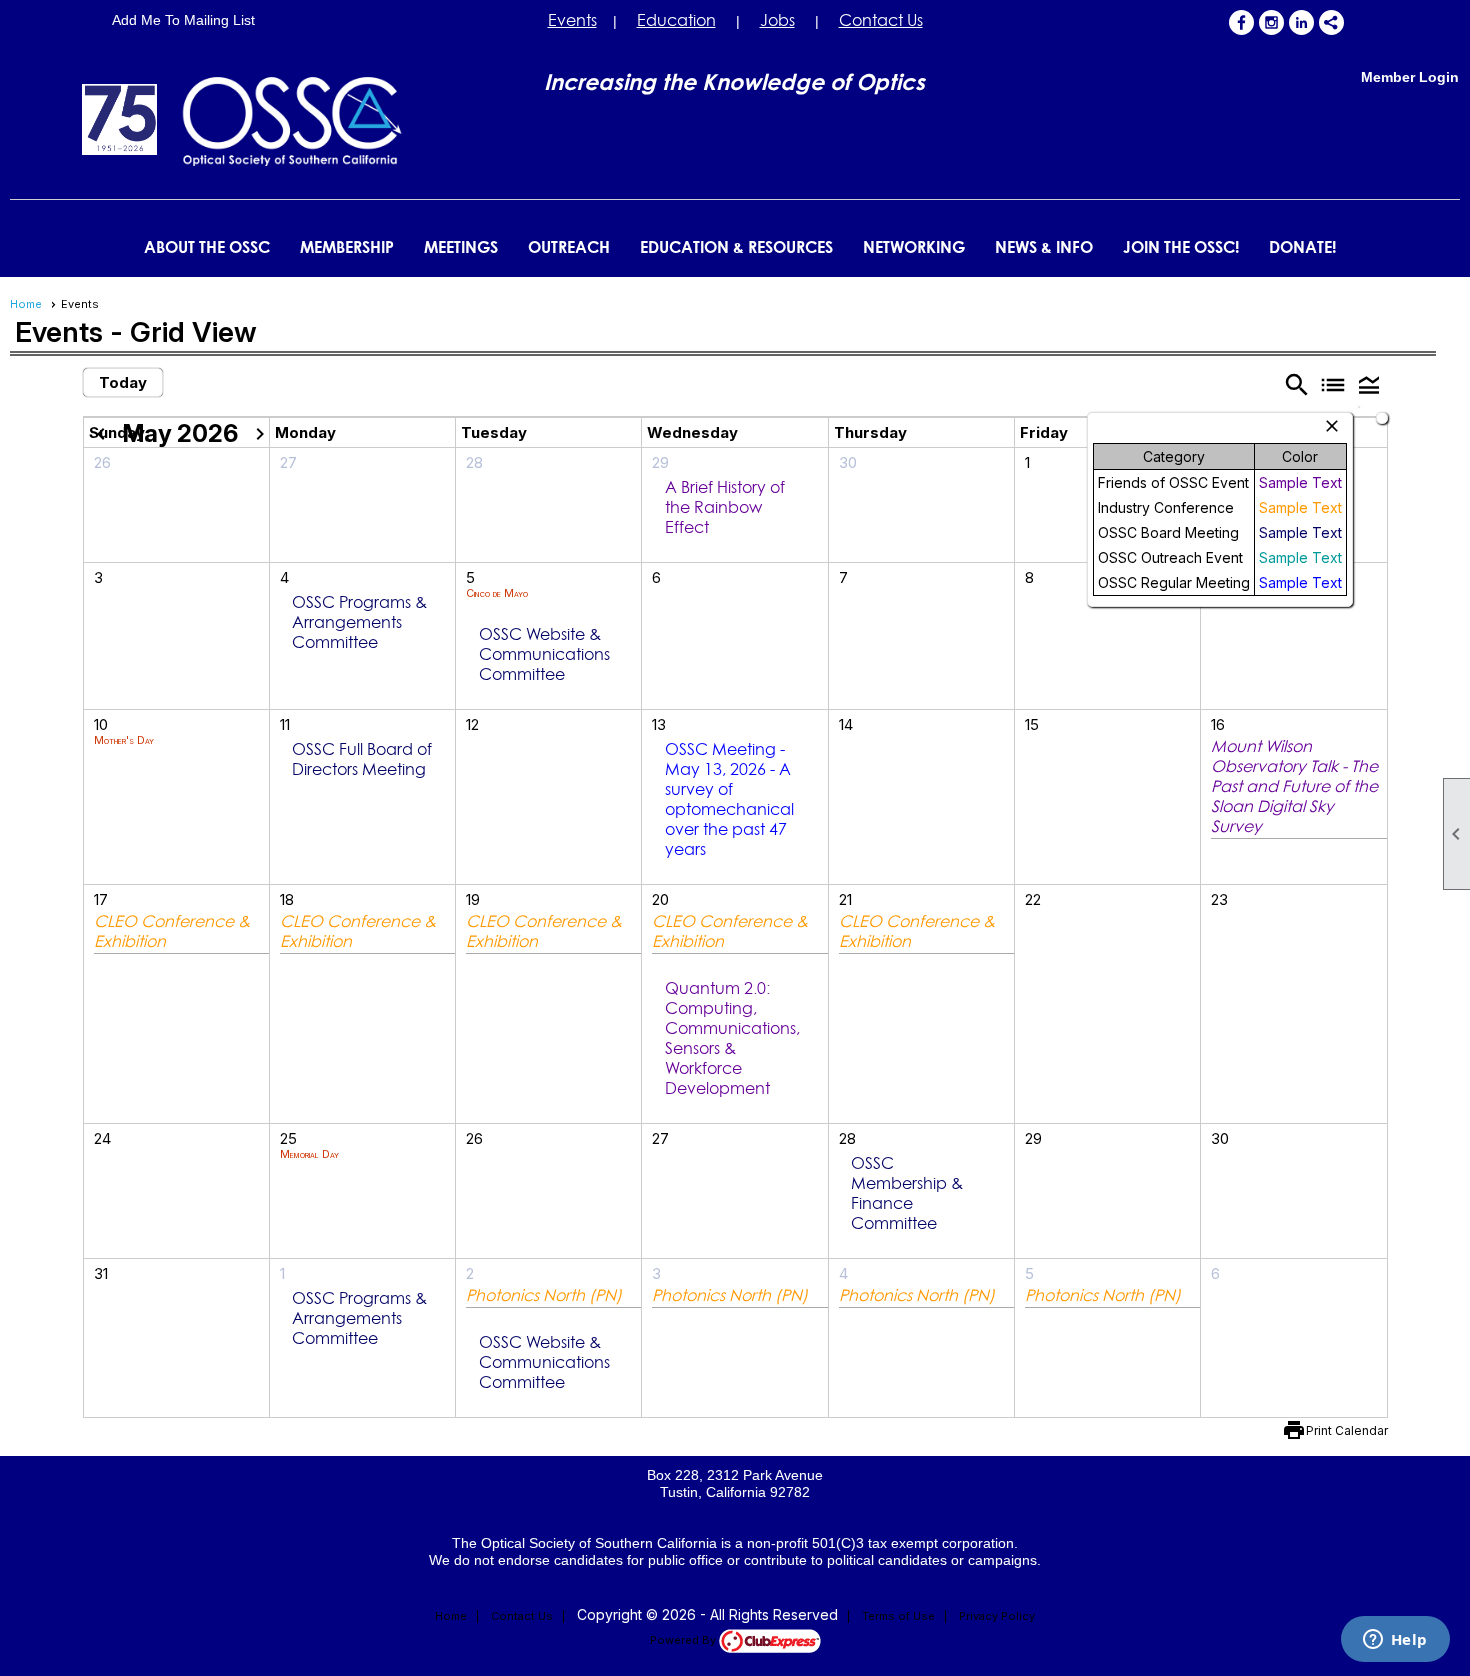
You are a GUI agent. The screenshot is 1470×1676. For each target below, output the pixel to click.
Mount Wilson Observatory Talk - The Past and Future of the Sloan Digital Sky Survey (1294, 786)
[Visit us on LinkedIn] (1301, 22)
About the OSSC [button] (207, 247)
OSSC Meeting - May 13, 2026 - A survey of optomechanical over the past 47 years (729, 799)
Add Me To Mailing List (183, 20)
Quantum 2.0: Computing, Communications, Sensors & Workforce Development (732, 1038)
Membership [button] (347, 247)
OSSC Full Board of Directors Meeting (362, 759)
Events (572, 20)
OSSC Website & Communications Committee (544, 654)
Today (123, 382)
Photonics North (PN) (544, 1295)
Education (676, 20)
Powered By (684, 1640)
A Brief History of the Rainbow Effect (725, 507)
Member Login (1410, 77)
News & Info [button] (1044, 247)
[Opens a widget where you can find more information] (1395, 1641)
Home (26, 304)
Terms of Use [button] (898, 1616)
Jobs (777, 20)
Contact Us (881, 20)
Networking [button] (914, 247)
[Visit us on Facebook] (1241, 22)
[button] (1369, 384)
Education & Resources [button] (736, 247)
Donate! (1302, 247)
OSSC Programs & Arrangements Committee (359, 622)
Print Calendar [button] (1347, 1430)
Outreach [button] (569, 247)
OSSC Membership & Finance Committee (907, 1193)
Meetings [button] (461, 247)
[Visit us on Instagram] (1271, 22)
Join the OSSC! (1181, 247)
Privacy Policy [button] (997, 1616)
